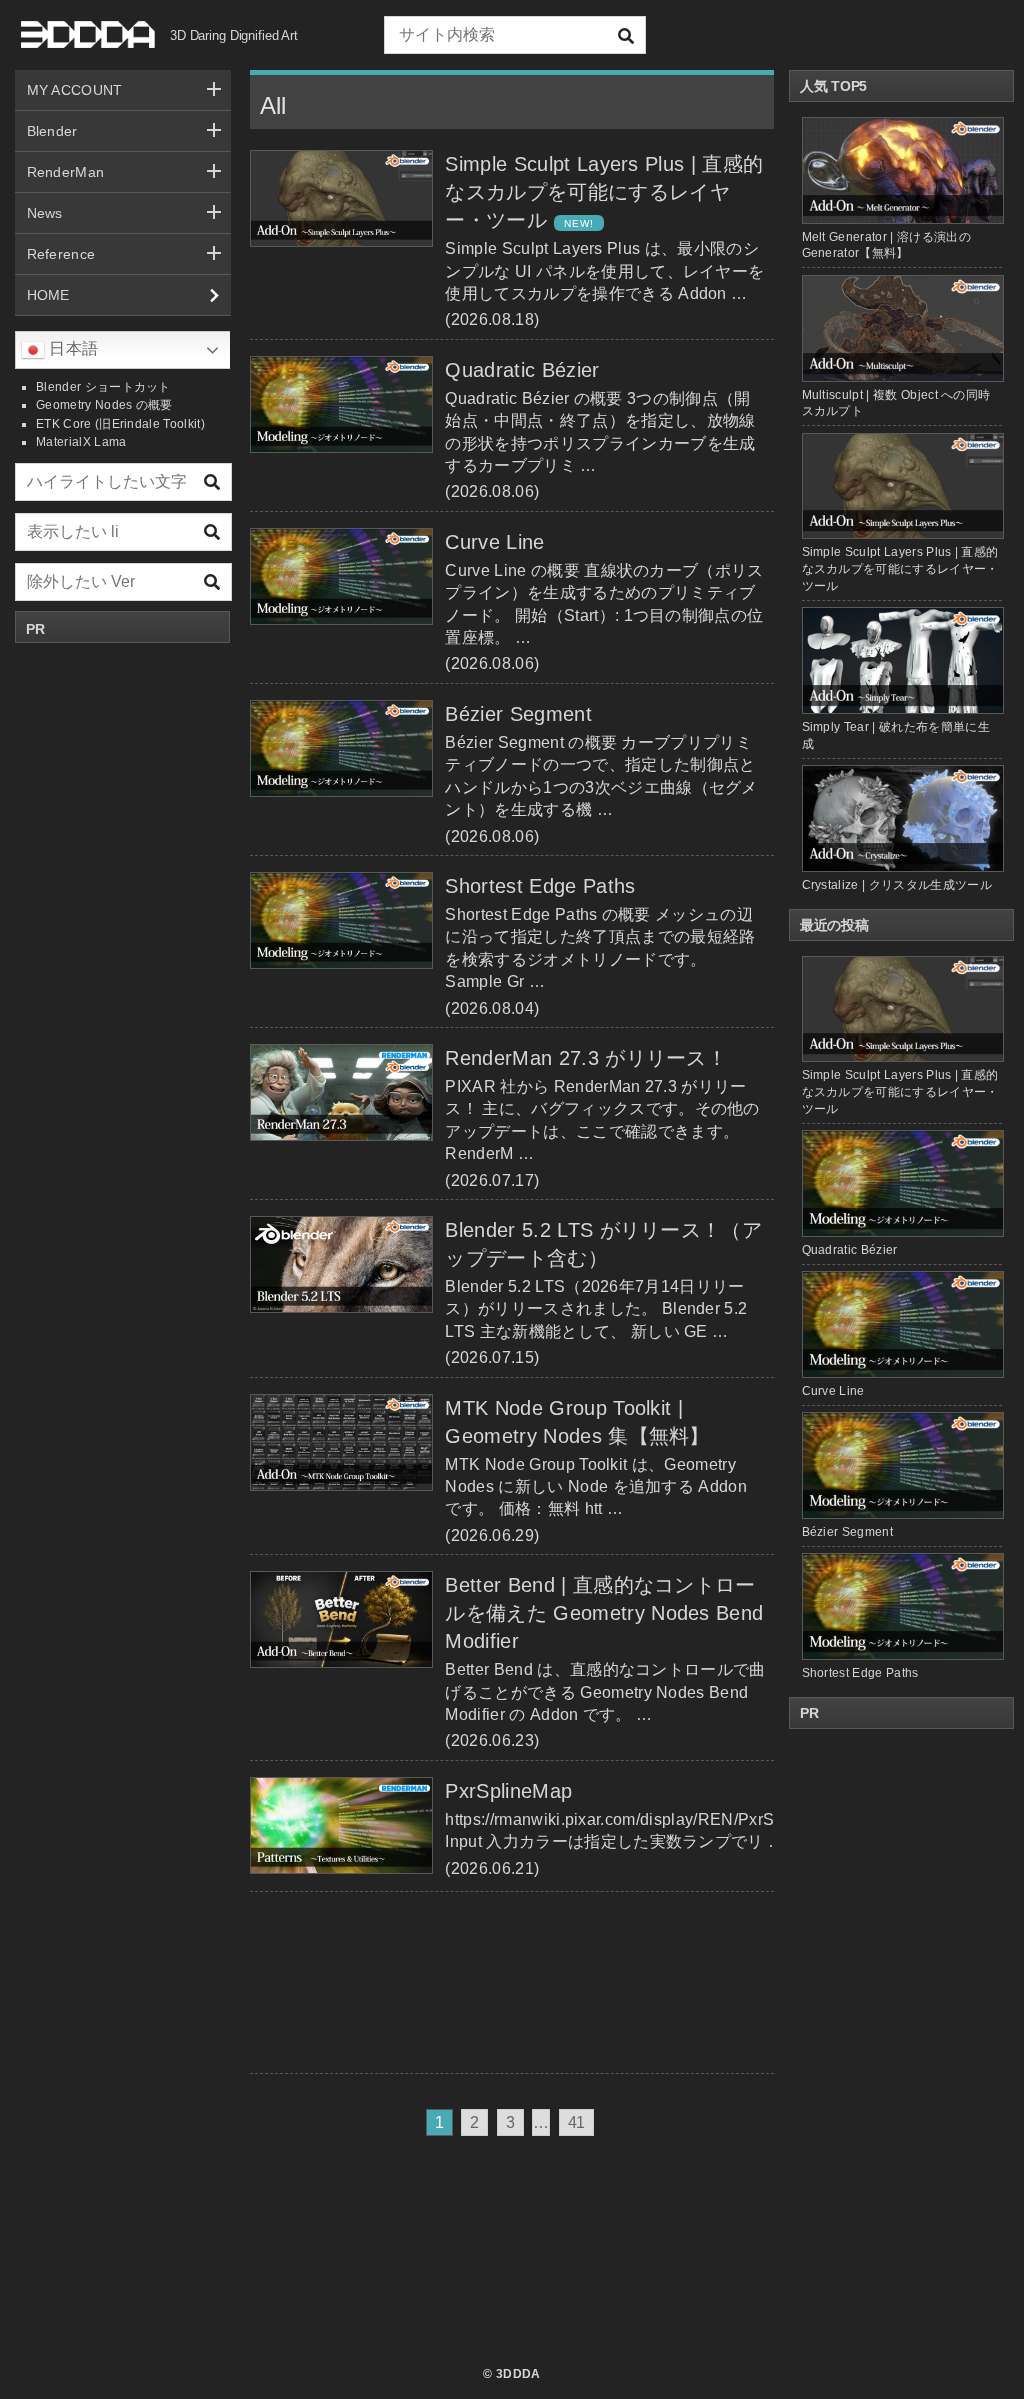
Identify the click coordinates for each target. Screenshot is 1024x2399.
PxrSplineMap (508, 1791)
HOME (48, 295)
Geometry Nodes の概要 (104, 405)
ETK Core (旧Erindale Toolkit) (120, 424)
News (45, 213)
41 (576, 2122)
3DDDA (518, 2374)
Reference (61, 254)
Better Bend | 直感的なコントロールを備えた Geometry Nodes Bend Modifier (604, 1613)
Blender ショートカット (103, 387)
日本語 (71, 348)
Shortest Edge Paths (540, 886)
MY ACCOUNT (75, 90)
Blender (52, 131)
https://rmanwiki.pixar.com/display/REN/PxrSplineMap (643, 1819)
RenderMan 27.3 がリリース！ (586, 1058)
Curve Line (494, 542)
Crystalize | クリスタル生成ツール (897, 885)
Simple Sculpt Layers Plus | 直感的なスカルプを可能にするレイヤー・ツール (604, 192)
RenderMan (66, 172)
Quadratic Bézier (522, 370)
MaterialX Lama (81, 442)
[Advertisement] (123, 953)
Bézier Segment (518, 714)
